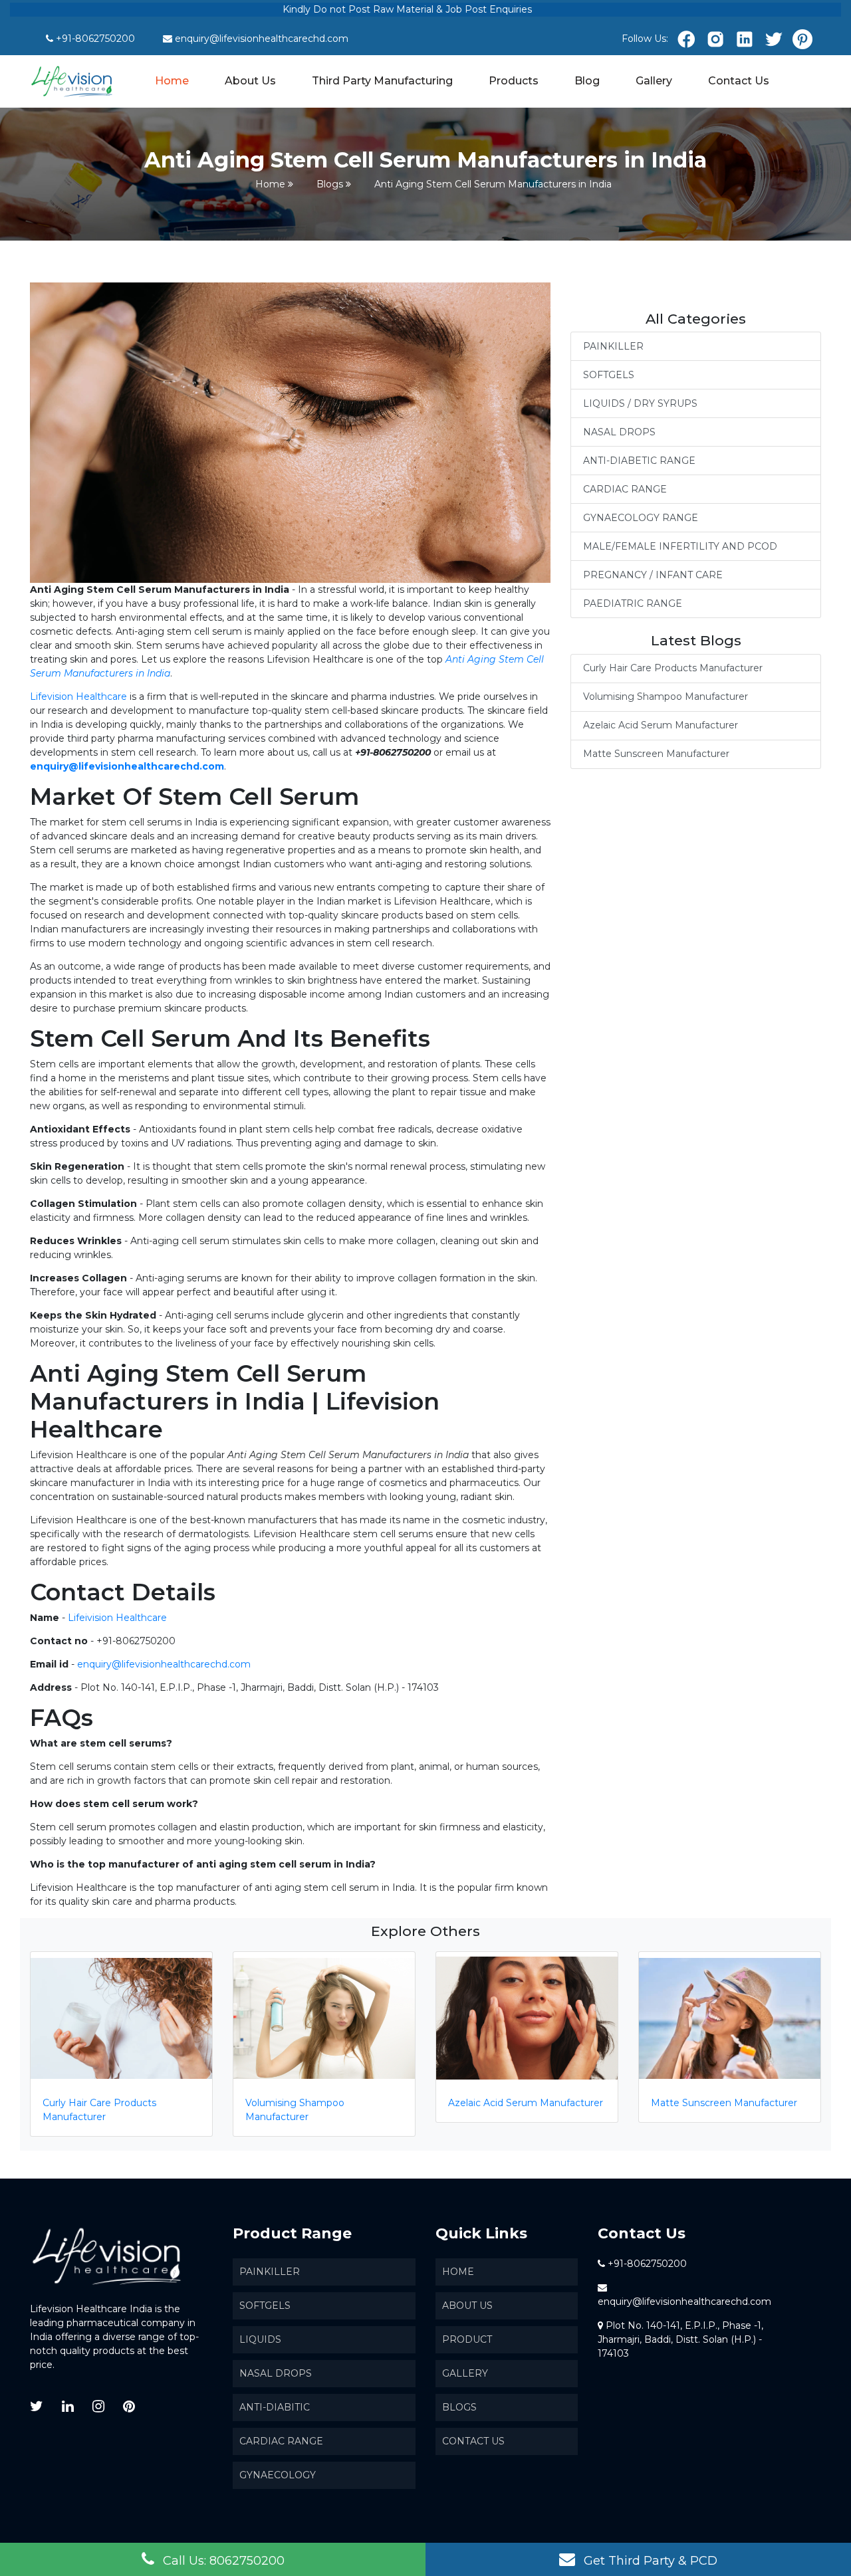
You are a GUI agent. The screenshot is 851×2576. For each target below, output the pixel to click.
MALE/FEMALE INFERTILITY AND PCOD (680, 546)
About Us (250, 81)
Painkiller (270, 2272)
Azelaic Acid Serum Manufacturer (661, 725)
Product (467, 2339)
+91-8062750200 (95, 39)
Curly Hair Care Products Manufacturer (673, 668)
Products (514, 81)
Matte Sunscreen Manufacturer (656, 754)
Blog (587, 81)
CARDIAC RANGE (625, 489)
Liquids (260, 2339)
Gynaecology (278, 2475)
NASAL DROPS (619, 432)
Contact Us (739, 81)
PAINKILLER (613, 346)
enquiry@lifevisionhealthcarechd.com (262, 39)
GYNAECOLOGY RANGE (641, 518)
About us (467, 2306)
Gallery (654, 81)
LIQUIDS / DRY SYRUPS (640, 403)
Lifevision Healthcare (78, 697)
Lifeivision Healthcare (117, 1618)
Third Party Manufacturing (382, 81)
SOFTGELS (609, 375)
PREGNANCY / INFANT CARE (653, 575)
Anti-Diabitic (275, 2407)
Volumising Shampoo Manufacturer (666, 697)
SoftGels (265, 2306)
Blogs (330, 184)
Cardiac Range (281, 2441)
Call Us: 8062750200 (222, 2561)
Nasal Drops (276, 2373)
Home (173, 80)
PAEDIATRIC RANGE (633, 603)
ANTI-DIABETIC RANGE (639, 461)
